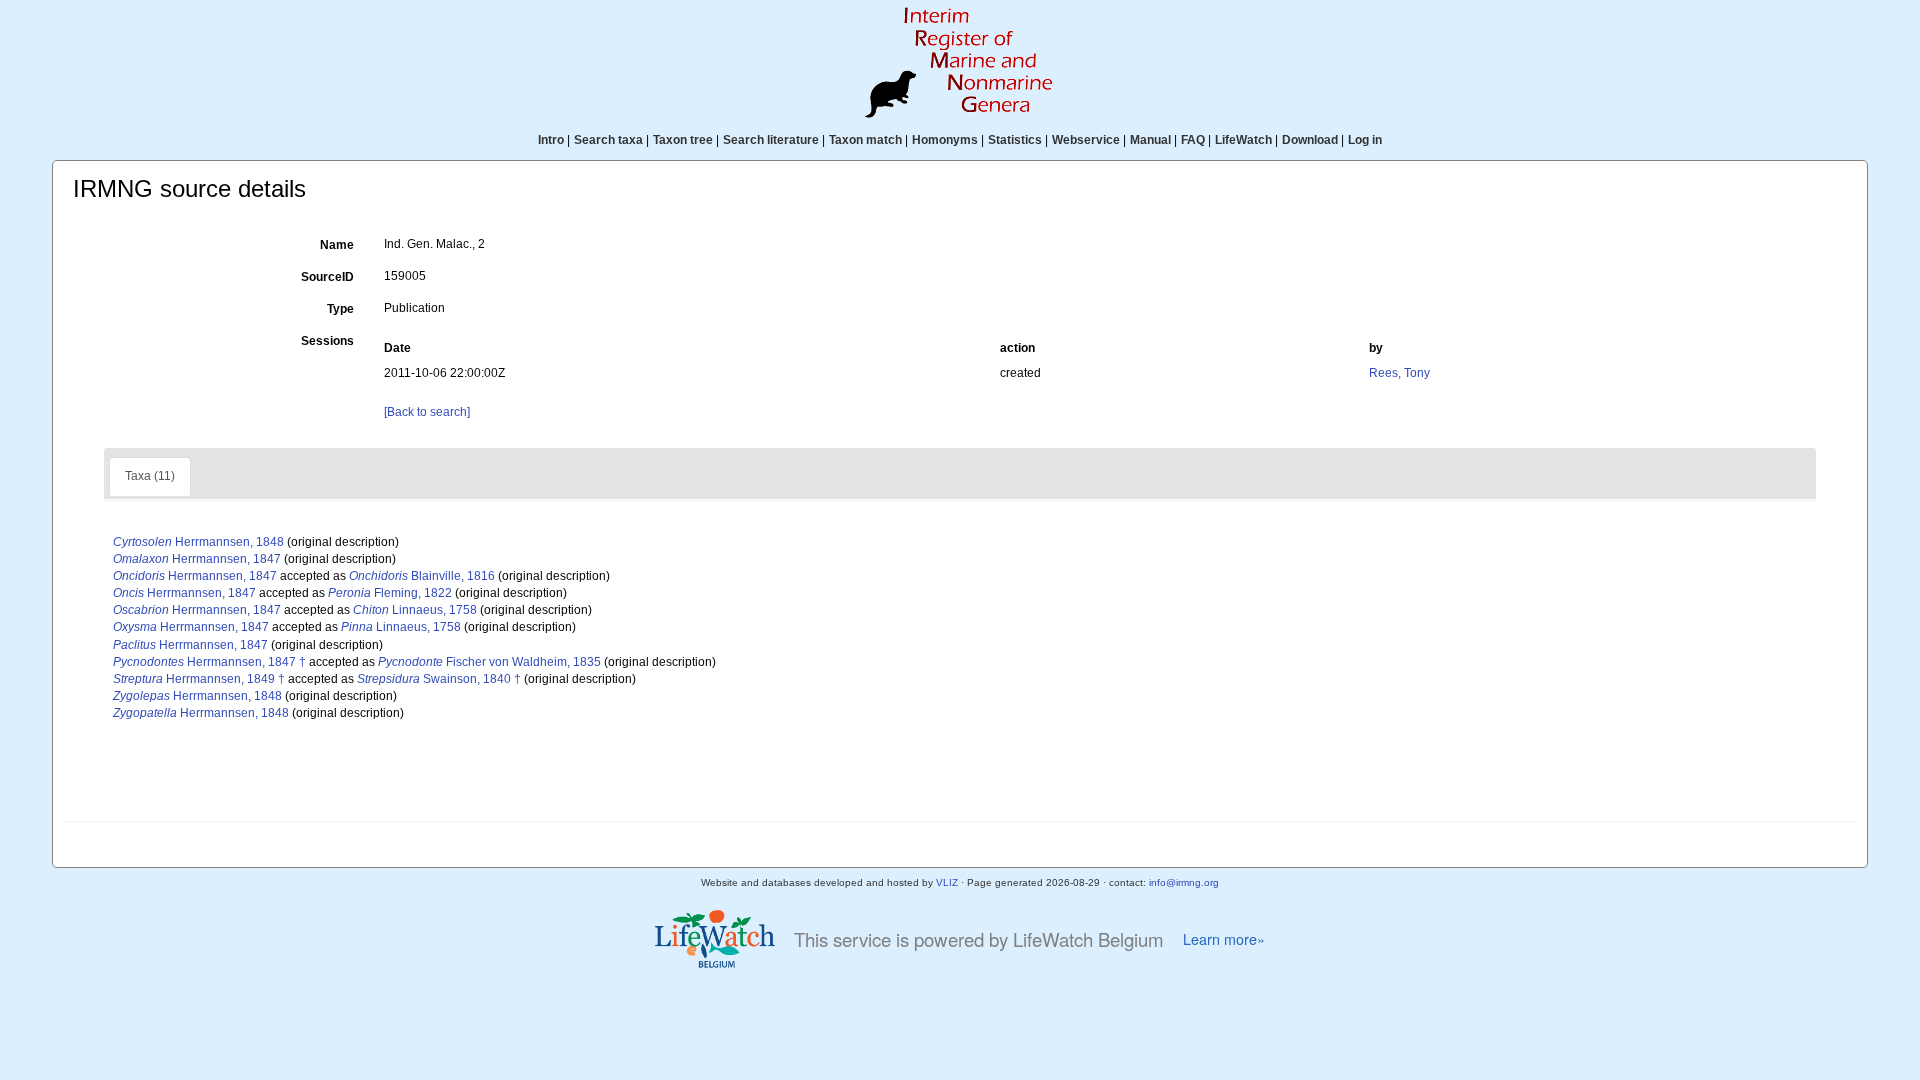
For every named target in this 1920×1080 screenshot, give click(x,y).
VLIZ (947, 882)
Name (337, 245)
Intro (551, 140)
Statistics (1015, 140)
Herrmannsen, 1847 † (209, 662)
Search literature (771, 140)
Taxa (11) (150, 476)
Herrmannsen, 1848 (198, 542)
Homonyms (945, 140)
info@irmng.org (1184, 882)
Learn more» (1224, 939)
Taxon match (865, 140)
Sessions (327, 341)
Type (340, 309)
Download (1310, 140)
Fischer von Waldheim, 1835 (489, 662)
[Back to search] (427, 412)
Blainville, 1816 (422, 576)
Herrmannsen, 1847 (197, 559)
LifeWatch (1243, 140)
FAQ (1193, 140)
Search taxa (608, 140)
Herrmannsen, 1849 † (199, 679)
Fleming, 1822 (390, 593)
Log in (1365, 140)
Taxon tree (683, 140)
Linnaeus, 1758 (415, 610)
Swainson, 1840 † (439, 679)
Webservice (1086, 140)
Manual (1150, 140)
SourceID (327, 277)
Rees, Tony (1399, 373)
